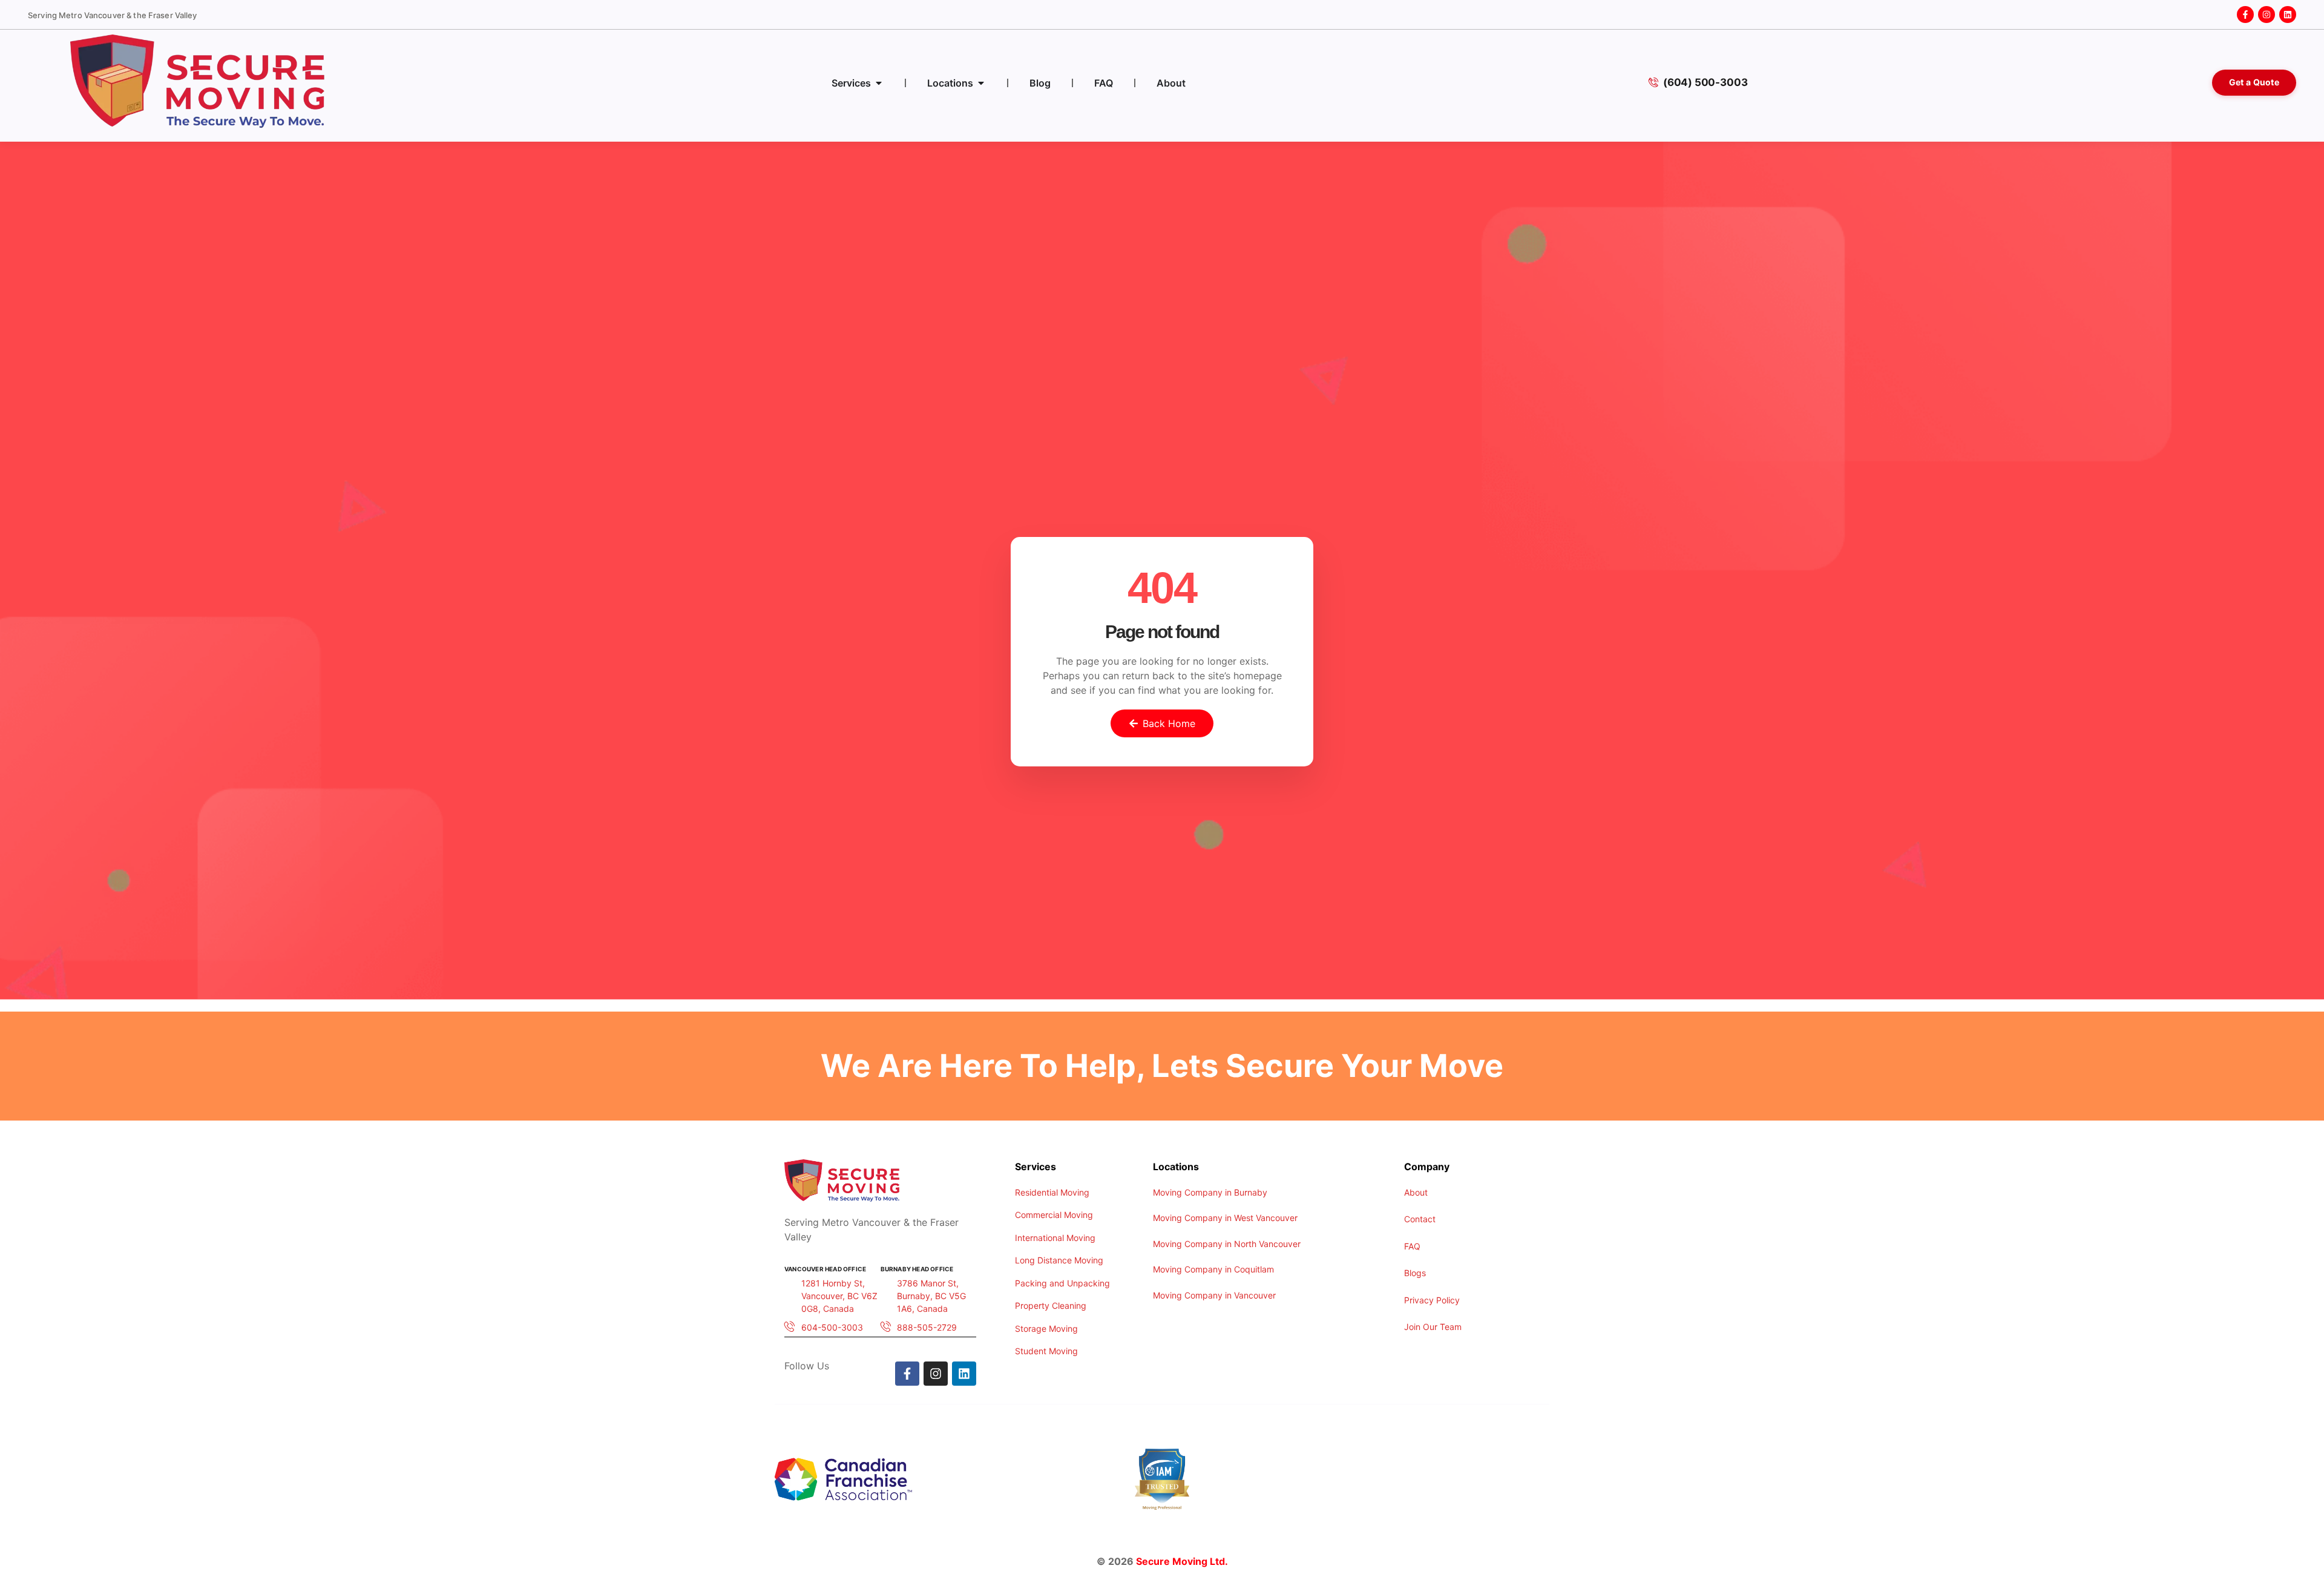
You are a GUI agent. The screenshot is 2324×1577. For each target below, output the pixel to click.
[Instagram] (2267, 15)
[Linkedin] (2288, 15)
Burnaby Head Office (917, 1269)
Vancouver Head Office (825, 1269)
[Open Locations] (981, 83)
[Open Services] (879, 83)
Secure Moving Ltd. (1182, 1561)
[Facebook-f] (2245, 15)
